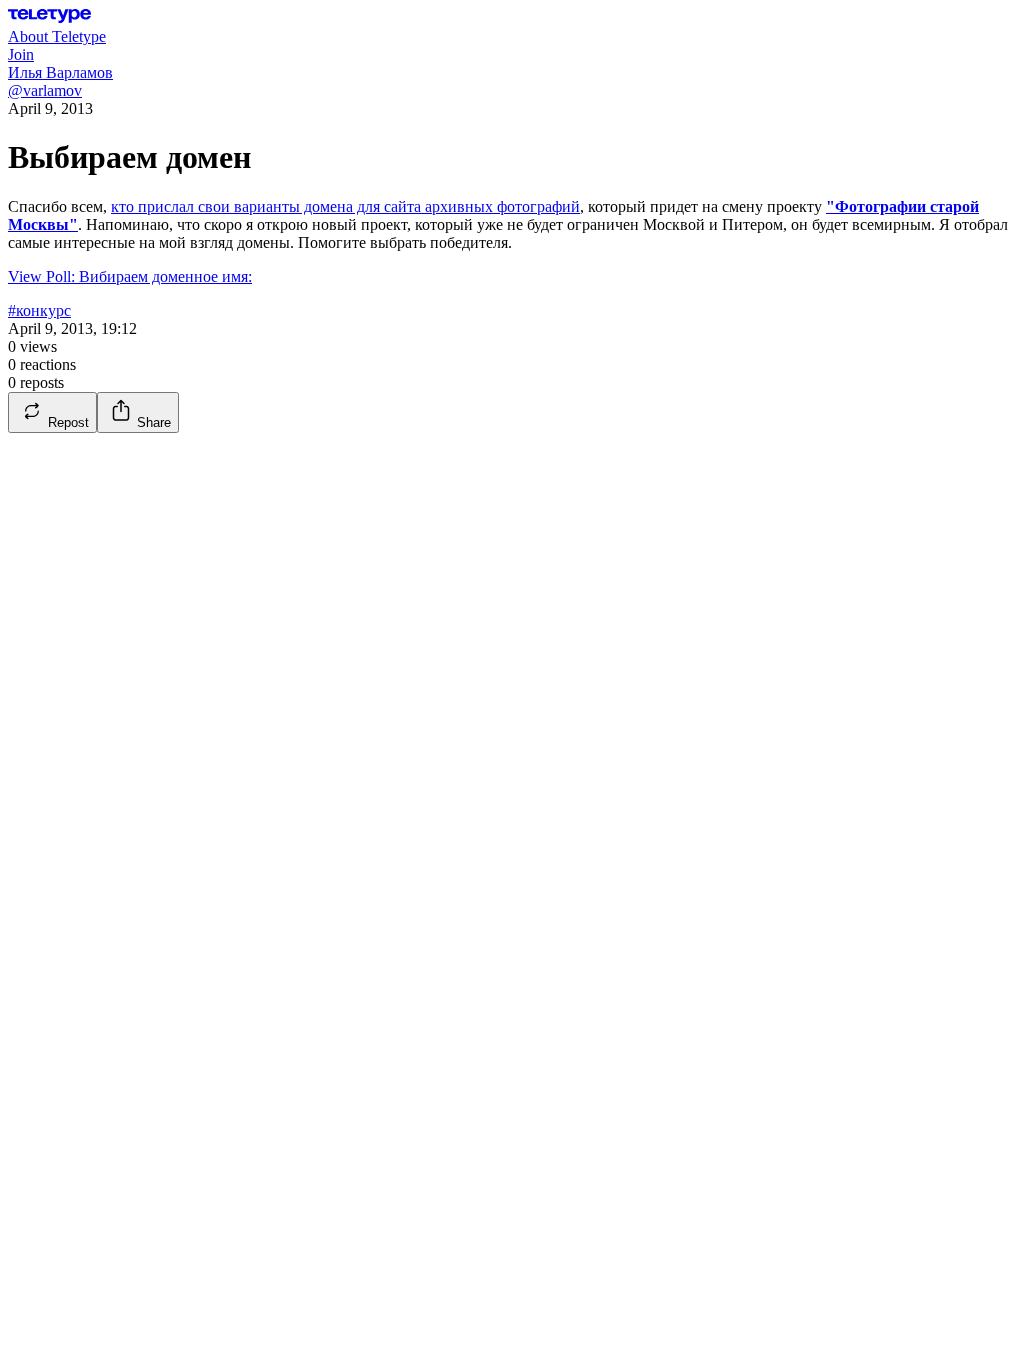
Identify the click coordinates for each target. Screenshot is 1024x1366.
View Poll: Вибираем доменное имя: (130, 276)
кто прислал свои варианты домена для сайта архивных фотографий (345, 206)
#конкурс (39, 310)
